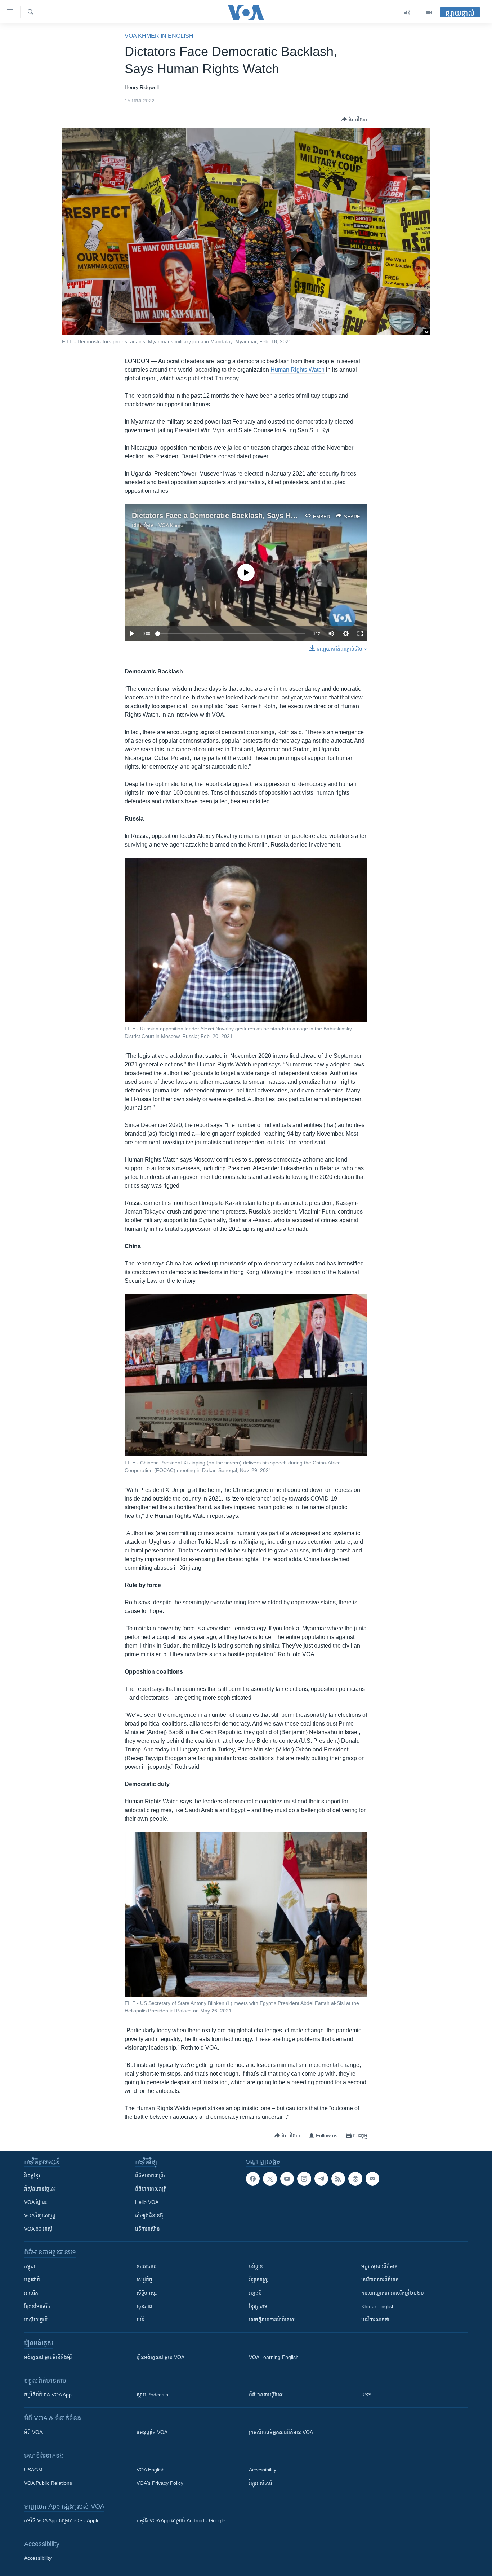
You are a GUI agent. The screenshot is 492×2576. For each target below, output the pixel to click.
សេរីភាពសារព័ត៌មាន (380, 2280)
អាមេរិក (31, 2293)
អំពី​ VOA (33, 2432)
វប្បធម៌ (255, 2293)
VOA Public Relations (48, 2483)
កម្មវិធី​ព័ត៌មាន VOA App (48, 2395)
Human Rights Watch (298, 370)
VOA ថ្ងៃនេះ (35, 2202)
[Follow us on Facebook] (253, 2179)
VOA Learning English (274, 2357)
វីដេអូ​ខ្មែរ (32, 2175)
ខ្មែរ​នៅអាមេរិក (37, 2306)
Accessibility (263, 2470)
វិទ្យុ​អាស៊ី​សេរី (260, 2483)
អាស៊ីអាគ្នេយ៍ (36, 2320)
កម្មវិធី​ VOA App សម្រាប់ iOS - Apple (62, 2520)
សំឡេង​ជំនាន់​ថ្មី (149, 2215)
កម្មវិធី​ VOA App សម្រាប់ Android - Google (181, 2520)
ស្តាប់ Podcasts (152, 2395)
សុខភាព (144, 2306)
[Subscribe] (372, 2179)
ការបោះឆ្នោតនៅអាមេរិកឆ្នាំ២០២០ (393, 2293)
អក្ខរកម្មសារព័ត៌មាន (379, 2266)
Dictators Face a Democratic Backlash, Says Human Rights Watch (245, 516)
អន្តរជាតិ (32, 2280)
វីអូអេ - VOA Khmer (165, 525)
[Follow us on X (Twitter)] (270, 2179)
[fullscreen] (360, 633)
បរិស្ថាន (256, 2266)
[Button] (354, 119)
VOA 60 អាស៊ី (38, 2229)
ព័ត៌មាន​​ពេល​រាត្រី (151, 2189)
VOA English (151, 2470)
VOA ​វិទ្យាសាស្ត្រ (40, 2215)
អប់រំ (140, 2320)
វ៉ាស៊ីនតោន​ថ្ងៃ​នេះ (40, 2189)
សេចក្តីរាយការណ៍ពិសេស (272, 2320)
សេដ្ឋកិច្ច (144, 2280)
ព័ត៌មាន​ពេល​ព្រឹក (151, 2175)
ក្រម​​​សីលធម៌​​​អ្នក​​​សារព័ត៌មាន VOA (281, 2432)
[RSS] (338, 2179)
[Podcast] (355, 2179)
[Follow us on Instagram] (304, 2179)
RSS (366, 2395)
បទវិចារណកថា (375, 2320)
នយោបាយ (147, 2266)
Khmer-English (378, 2306)
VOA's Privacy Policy (160, 2483)
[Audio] (407, 13)
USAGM (33, 2470)
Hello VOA (147, 2202)
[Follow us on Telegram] (321, 2179)
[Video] (429, 13)
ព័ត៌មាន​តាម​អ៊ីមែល (266, 2395)
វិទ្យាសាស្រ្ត (259, 2280)
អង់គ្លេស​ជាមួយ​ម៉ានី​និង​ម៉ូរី (48, 2357)
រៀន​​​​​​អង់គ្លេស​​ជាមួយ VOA (160, 2357)
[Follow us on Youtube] (287, 2179)
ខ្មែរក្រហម (258, 2306)
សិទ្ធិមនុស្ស (147, 2293)
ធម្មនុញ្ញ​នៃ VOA (152, 2432)
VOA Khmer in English (159, 36)
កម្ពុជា (30, 2266)
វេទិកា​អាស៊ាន (147, 2229)
